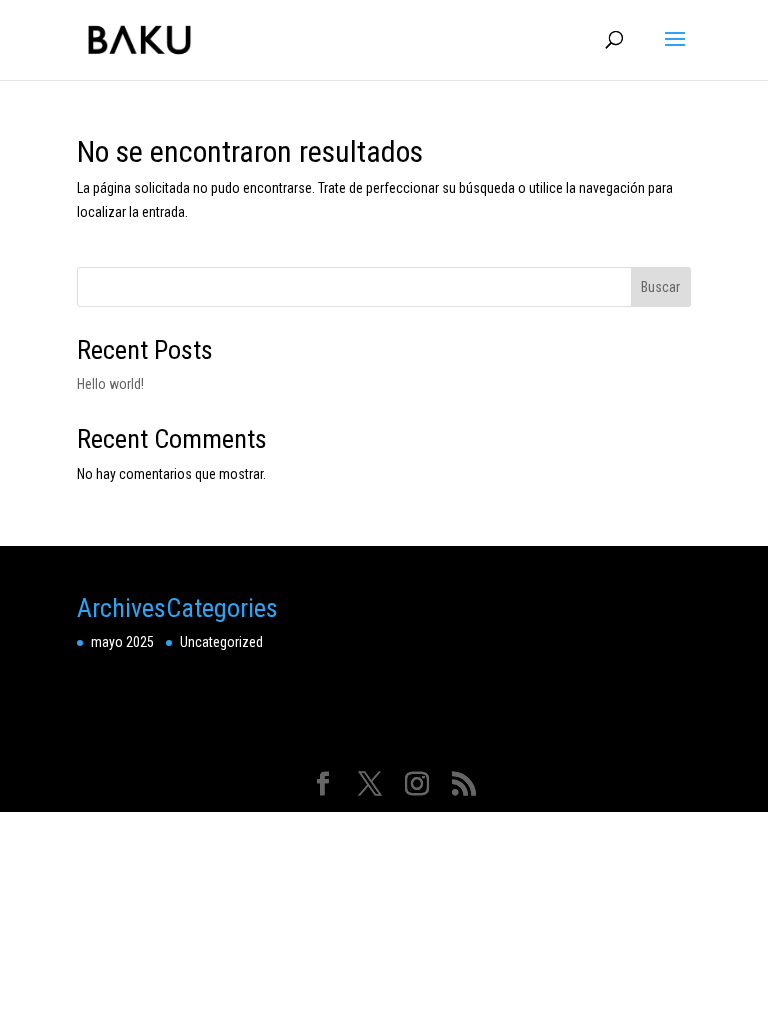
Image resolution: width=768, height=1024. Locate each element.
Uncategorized (221, 642)
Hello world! (110, 384)
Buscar (660, 287)
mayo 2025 (122, 642)
